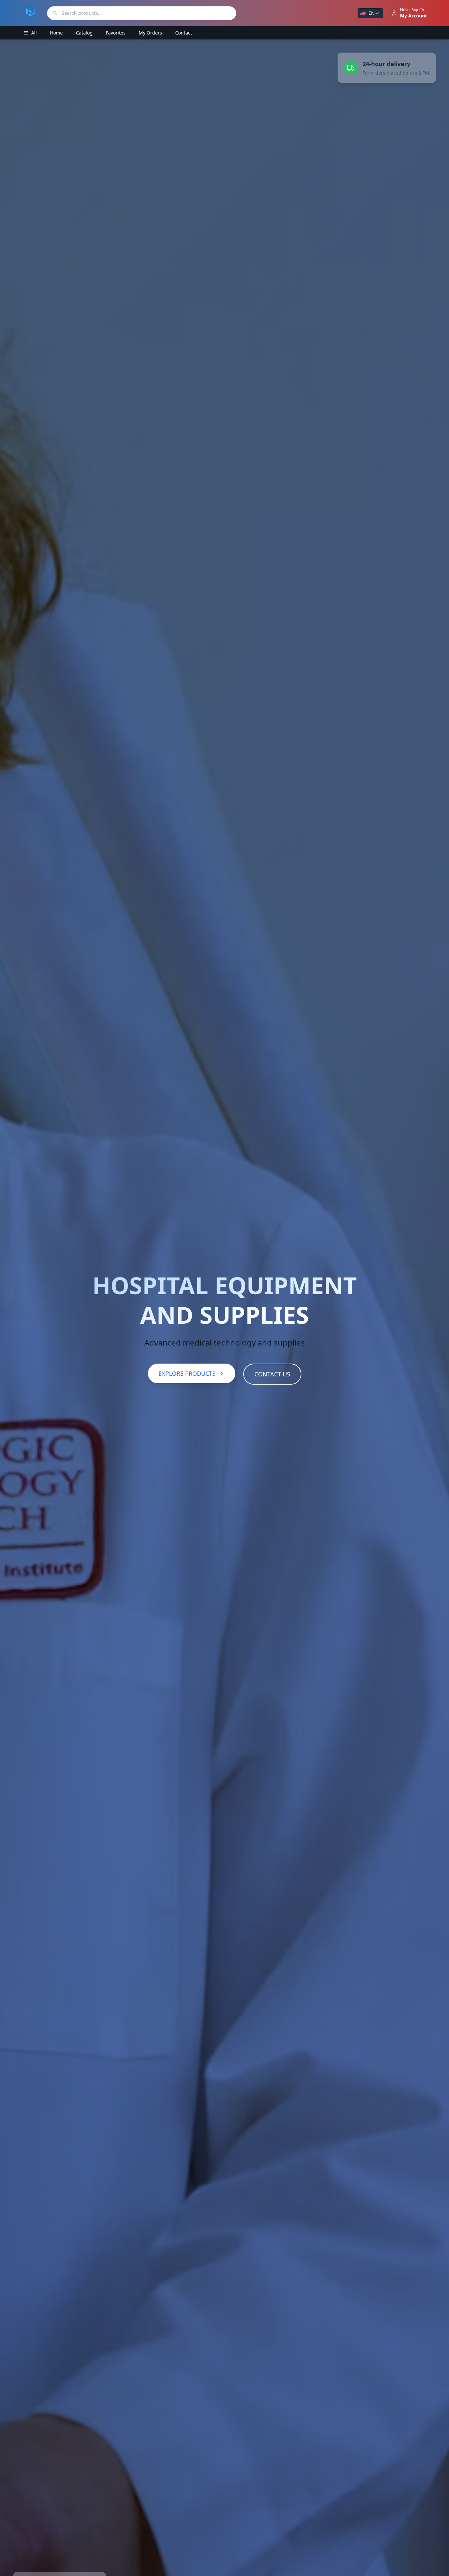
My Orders (150, 33)
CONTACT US (272, 1374)
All (34, 33)
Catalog (84, 33)
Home (56, 33)
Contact (184, 33)
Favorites (116, 33)
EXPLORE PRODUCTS (187, 1373)
